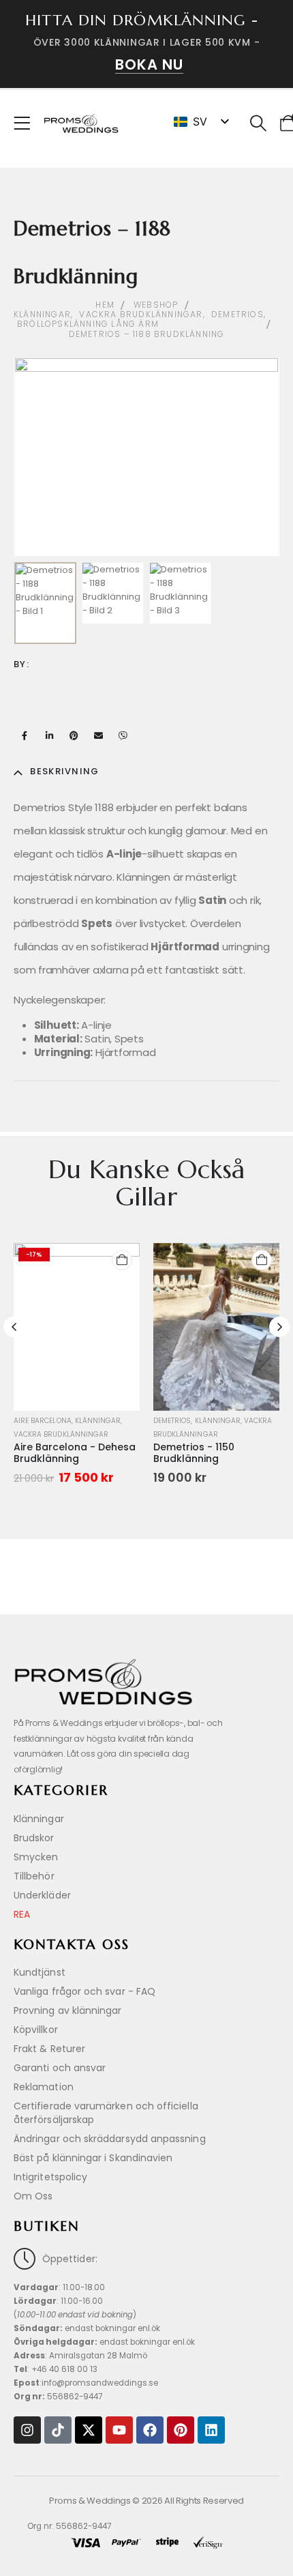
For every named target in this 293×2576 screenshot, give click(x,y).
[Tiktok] (58, 2430)
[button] (259, 123)
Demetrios (172, 1421)
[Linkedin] (211, 2430)
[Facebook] (150, 2430)
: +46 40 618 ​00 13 (56, 2369)
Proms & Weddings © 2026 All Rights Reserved (146, 2501)
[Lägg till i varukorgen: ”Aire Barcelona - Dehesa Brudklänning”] (122, 1260)
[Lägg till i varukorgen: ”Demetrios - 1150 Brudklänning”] (262, 1260)
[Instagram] (27, 2430)
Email (98, 735)
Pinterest (74, 735)
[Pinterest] (181, 2430)
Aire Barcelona (43, 1421)
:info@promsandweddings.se (86, 2383)
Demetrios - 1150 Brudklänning (194, 1453)
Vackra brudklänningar (61, 1434)
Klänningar (98, 1421)
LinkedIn (49, 735)
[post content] (77, 1327)
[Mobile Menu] (26, 123)
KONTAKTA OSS (72, 1945)
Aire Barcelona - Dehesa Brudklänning (75, 1453)
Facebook (25, 735)
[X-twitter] (89, 2430)
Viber (123, 735)
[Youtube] (119, 2430)
